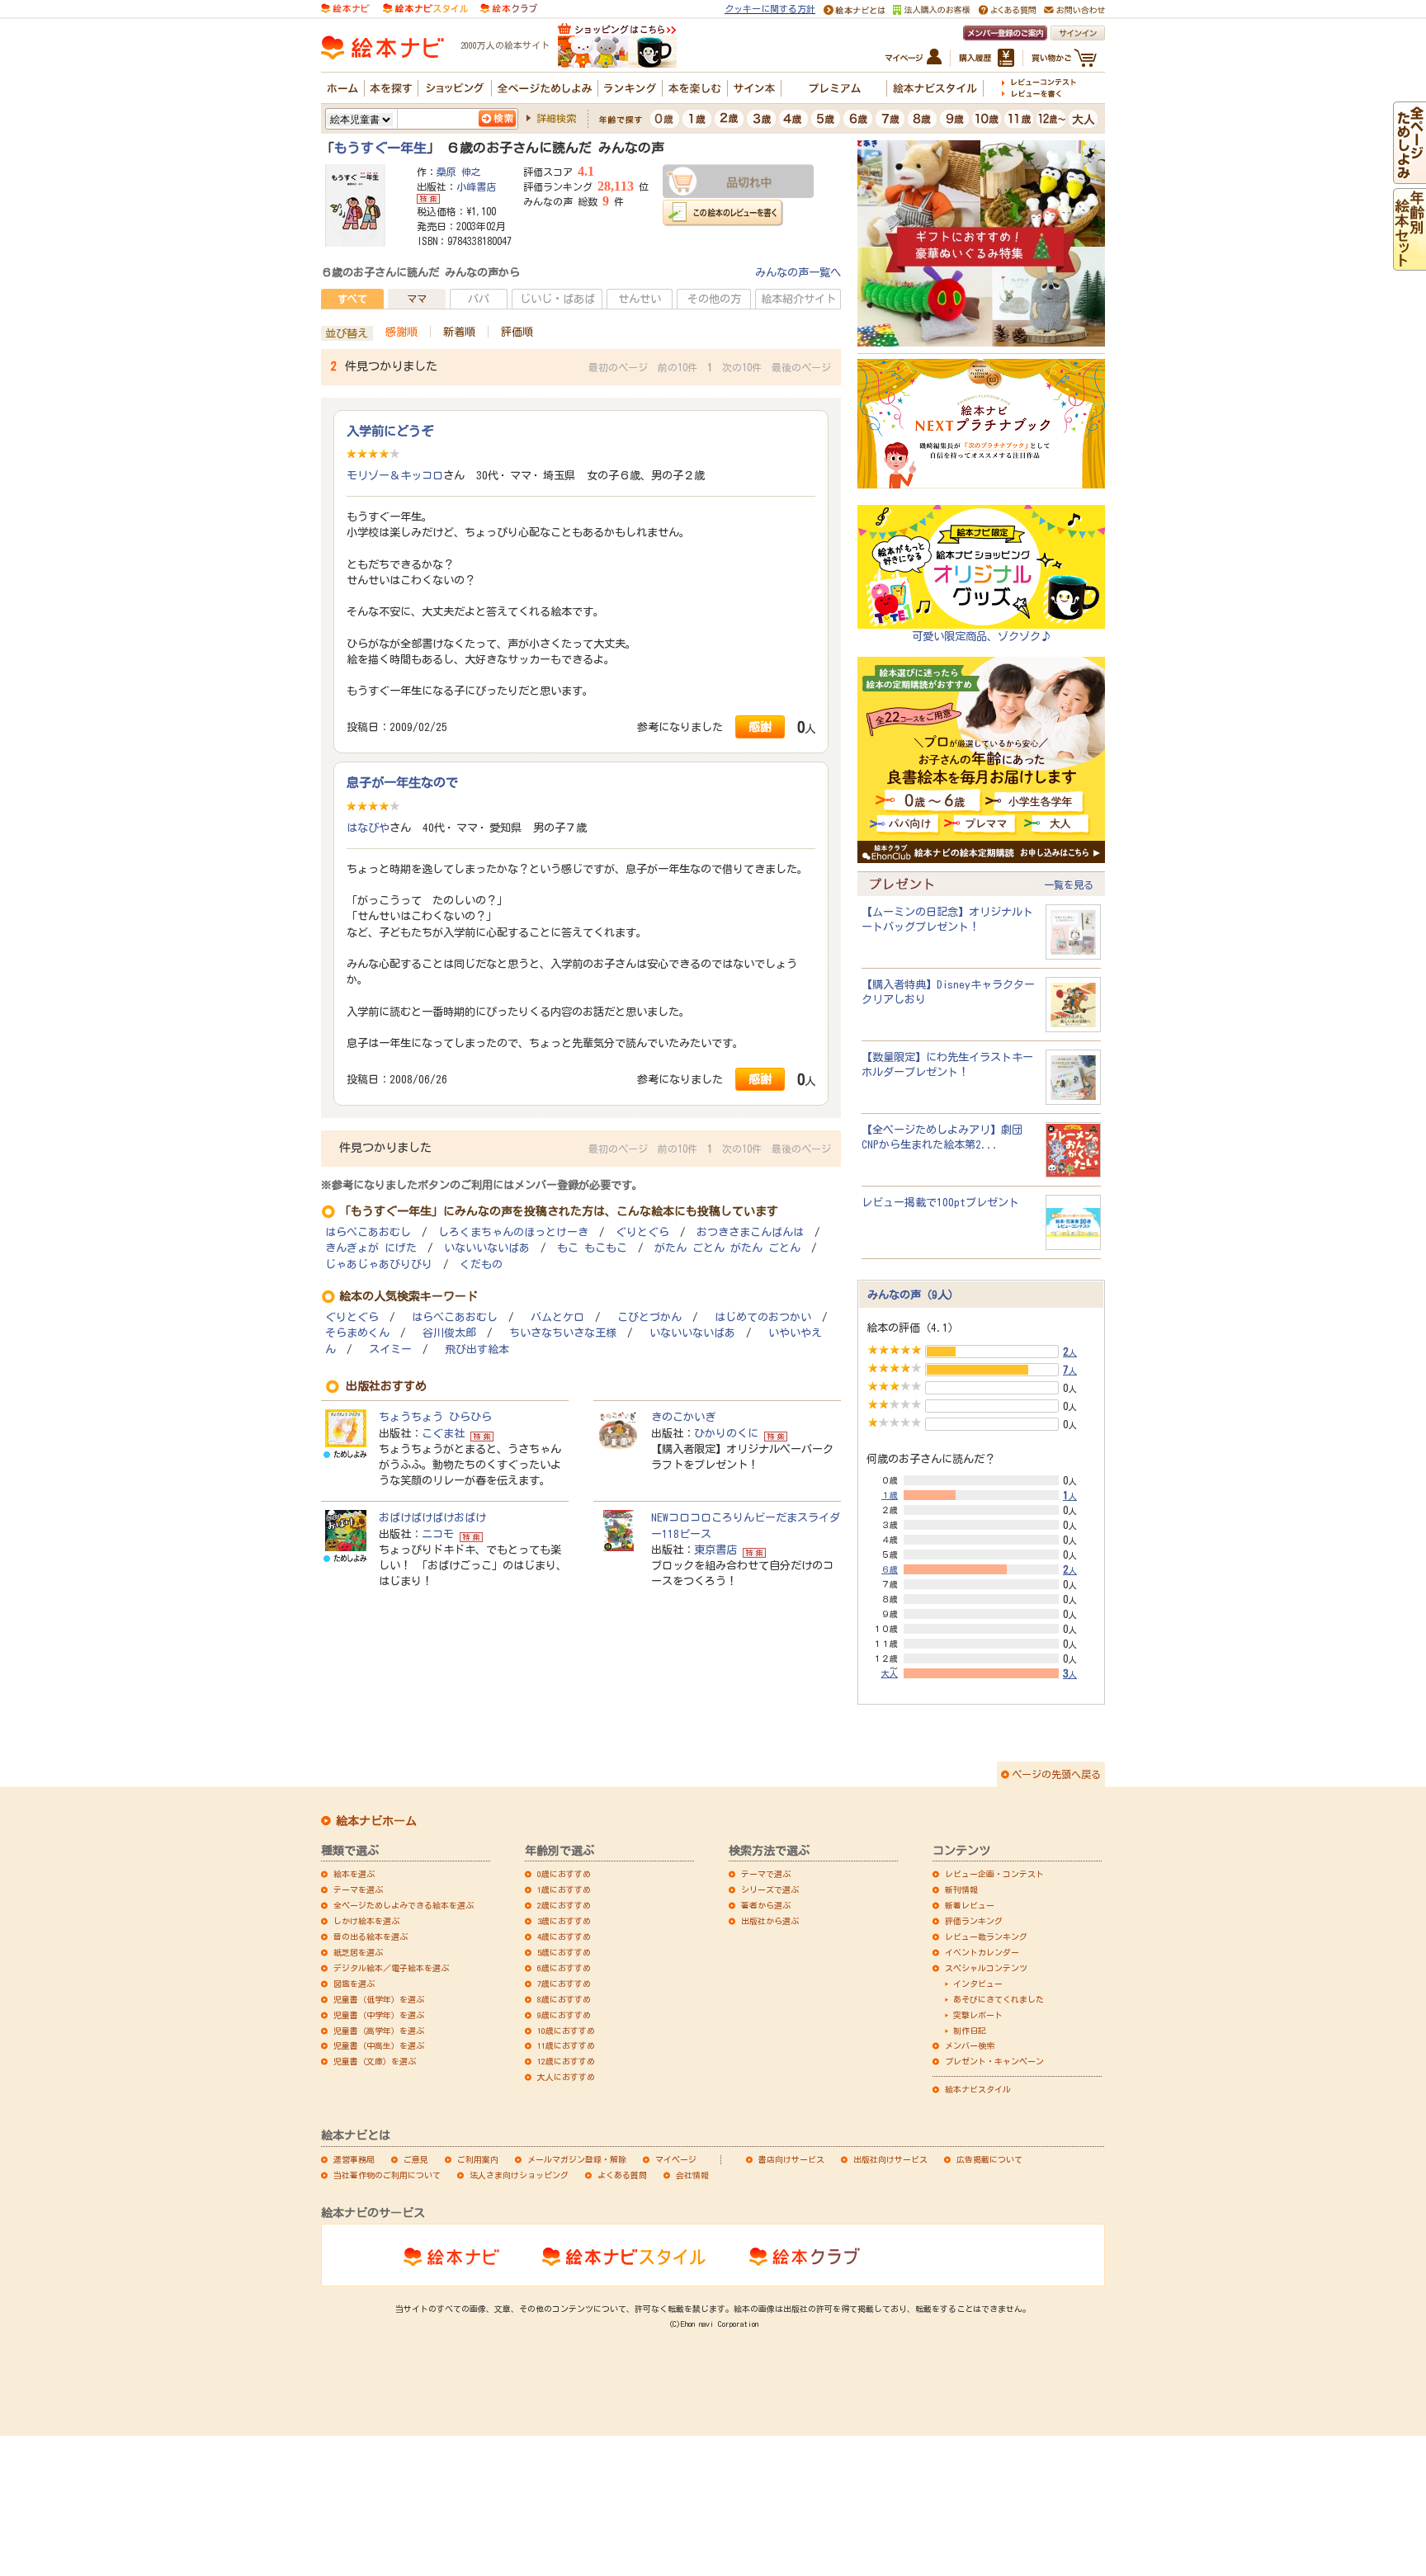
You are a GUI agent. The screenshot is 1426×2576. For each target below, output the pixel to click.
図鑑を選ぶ (354, 1984)
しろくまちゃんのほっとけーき (513, 1232)
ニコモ (438, 1534)
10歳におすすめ (566, 2031)
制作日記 (970, 2031)
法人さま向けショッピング (519, 2175)
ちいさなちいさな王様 (563, 1333)
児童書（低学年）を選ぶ (379, 1999)
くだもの (481, 1264)
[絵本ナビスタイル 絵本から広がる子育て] (425, 7)
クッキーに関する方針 (770, 9)
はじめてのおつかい (763, 1317)
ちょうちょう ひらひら (435, 1417)
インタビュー (978, 1984)
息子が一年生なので (402, 782)
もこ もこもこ (592, 1248)
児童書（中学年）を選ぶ (379, 2015)
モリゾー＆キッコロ (395, 475)
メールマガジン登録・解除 (577, 2159)
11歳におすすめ (566, 2045)
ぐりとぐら (642, 1232)
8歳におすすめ (564, 1999)
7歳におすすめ (564, 1984)
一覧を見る (1069, 885)
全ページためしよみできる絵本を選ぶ (404, 1905)
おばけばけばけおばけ (432, 1517)
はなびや (368, 828)
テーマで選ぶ (766, 1874)
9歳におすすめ (564, 2015)
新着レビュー (970, 1905)
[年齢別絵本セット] (1409, 262)
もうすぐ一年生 (380, 148)
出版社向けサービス (890, 2159)
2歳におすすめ (564, 1905)
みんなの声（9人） (913, 1295)
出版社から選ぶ (770, 1921)
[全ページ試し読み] (1409, 176)
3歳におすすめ (564, 1921)
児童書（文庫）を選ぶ (375, 2061)
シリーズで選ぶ (770, 1890)
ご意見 (416, 2159)
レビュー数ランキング (986, 1937)
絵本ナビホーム (376, 1821)
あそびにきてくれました (999, 1999)
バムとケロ (557, 1317)
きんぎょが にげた (371, 1248)
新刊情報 (961, 1890)
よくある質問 (622, 2175)
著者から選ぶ (766, 1905)
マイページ (676, 2159)
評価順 (517, 332)
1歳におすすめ (564, 1890)
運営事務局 (354, 2159)
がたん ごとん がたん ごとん (727, 1248)
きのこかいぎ (683, 1417)
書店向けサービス (791, 2159)
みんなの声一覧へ (798, 272)
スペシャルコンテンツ (986, 1968)
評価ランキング (974, 1921)
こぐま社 (443, 1433)
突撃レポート (978, 2015)
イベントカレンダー (982, 1952)
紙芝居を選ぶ (358, 1952)
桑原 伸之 (459, 172)
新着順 (459, 332)
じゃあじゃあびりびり (379, 1264)
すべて (352, 299)
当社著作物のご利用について (387, 2175)
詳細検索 (556, 118)
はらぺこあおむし (368, 1232)
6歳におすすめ (564, 1968)
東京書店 (715, 1550)
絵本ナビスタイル (978, 2089)
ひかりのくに (726, 1433)
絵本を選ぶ (354, 1874)
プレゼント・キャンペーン (994, 2061)
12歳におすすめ (566, 2061)
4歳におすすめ (564, 1937)
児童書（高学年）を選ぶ (379, 2031)
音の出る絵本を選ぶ (371, 1937)
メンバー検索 (970, 2045)
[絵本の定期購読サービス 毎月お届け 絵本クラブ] (509, 7)
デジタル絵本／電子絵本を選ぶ (391, 1968)
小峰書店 (476, 186)
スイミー (390, 1349)
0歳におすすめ (564, 1874)
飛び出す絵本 (477, 1349)
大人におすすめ (566, 2077)
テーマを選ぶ (358, 1890)
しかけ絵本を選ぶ (366, 1921)
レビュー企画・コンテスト (994, 1874)
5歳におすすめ (564, 1952)
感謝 (760, 727)
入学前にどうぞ (390, 431)
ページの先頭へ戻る (1056, 1774)
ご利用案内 (478, 2159)
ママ (417, 299)
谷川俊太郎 (449, 1333)
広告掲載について (989, 2159)
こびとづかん (649, 1317)
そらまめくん (357, 1333)
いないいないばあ (487, 1248)
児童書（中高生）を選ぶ (379, 2045)
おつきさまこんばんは (750, 1232)
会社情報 (692, 2175)
